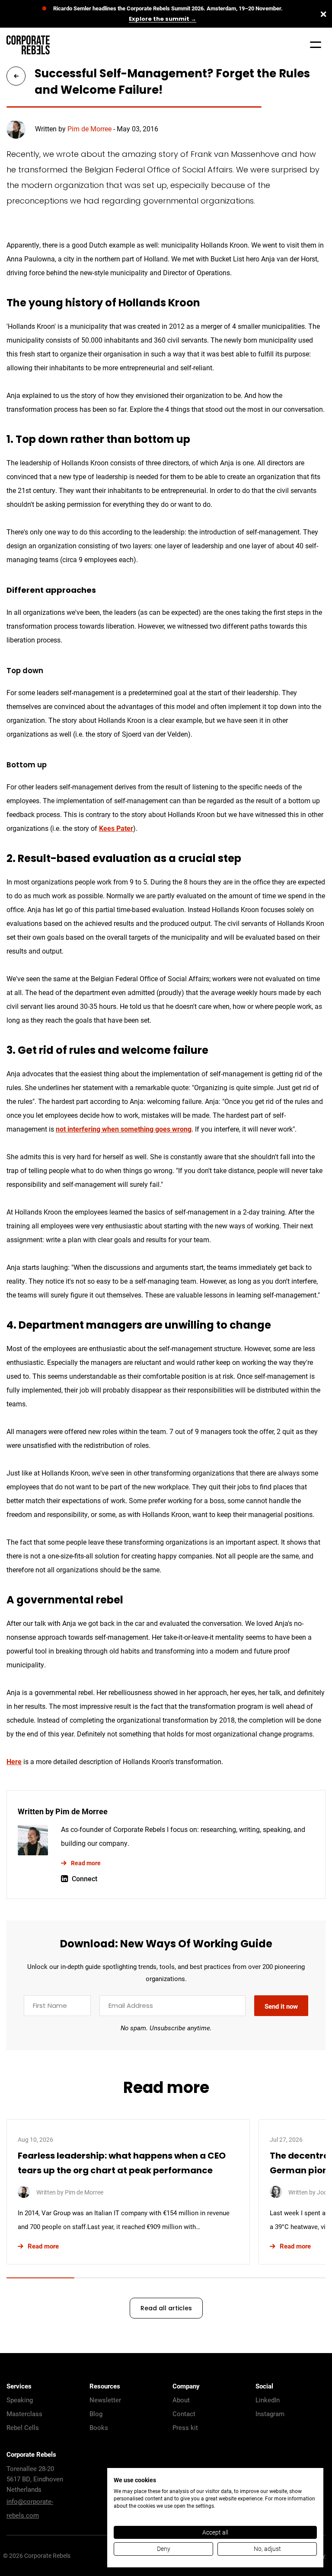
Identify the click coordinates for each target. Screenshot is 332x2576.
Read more (86, 1863)
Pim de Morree (89, 129)
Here (14, 1761)
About (181, 2400)
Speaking (20, 2400)
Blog (96, 2414)
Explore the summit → (163, 19)
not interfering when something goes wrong (124, 1129)
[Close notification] (323, 14)
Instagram (270, 2414)
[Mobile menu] (316, 45)
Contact (184, 2414)
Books (99, 2427)
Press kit (185, 2427)
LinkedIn (268, 2400)
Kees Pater (116, 828)
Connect (85, 1878)
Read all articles (166, 2309)
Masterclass (24, 2414)
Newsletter (105, 2400)
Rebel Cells (23, 2427)
